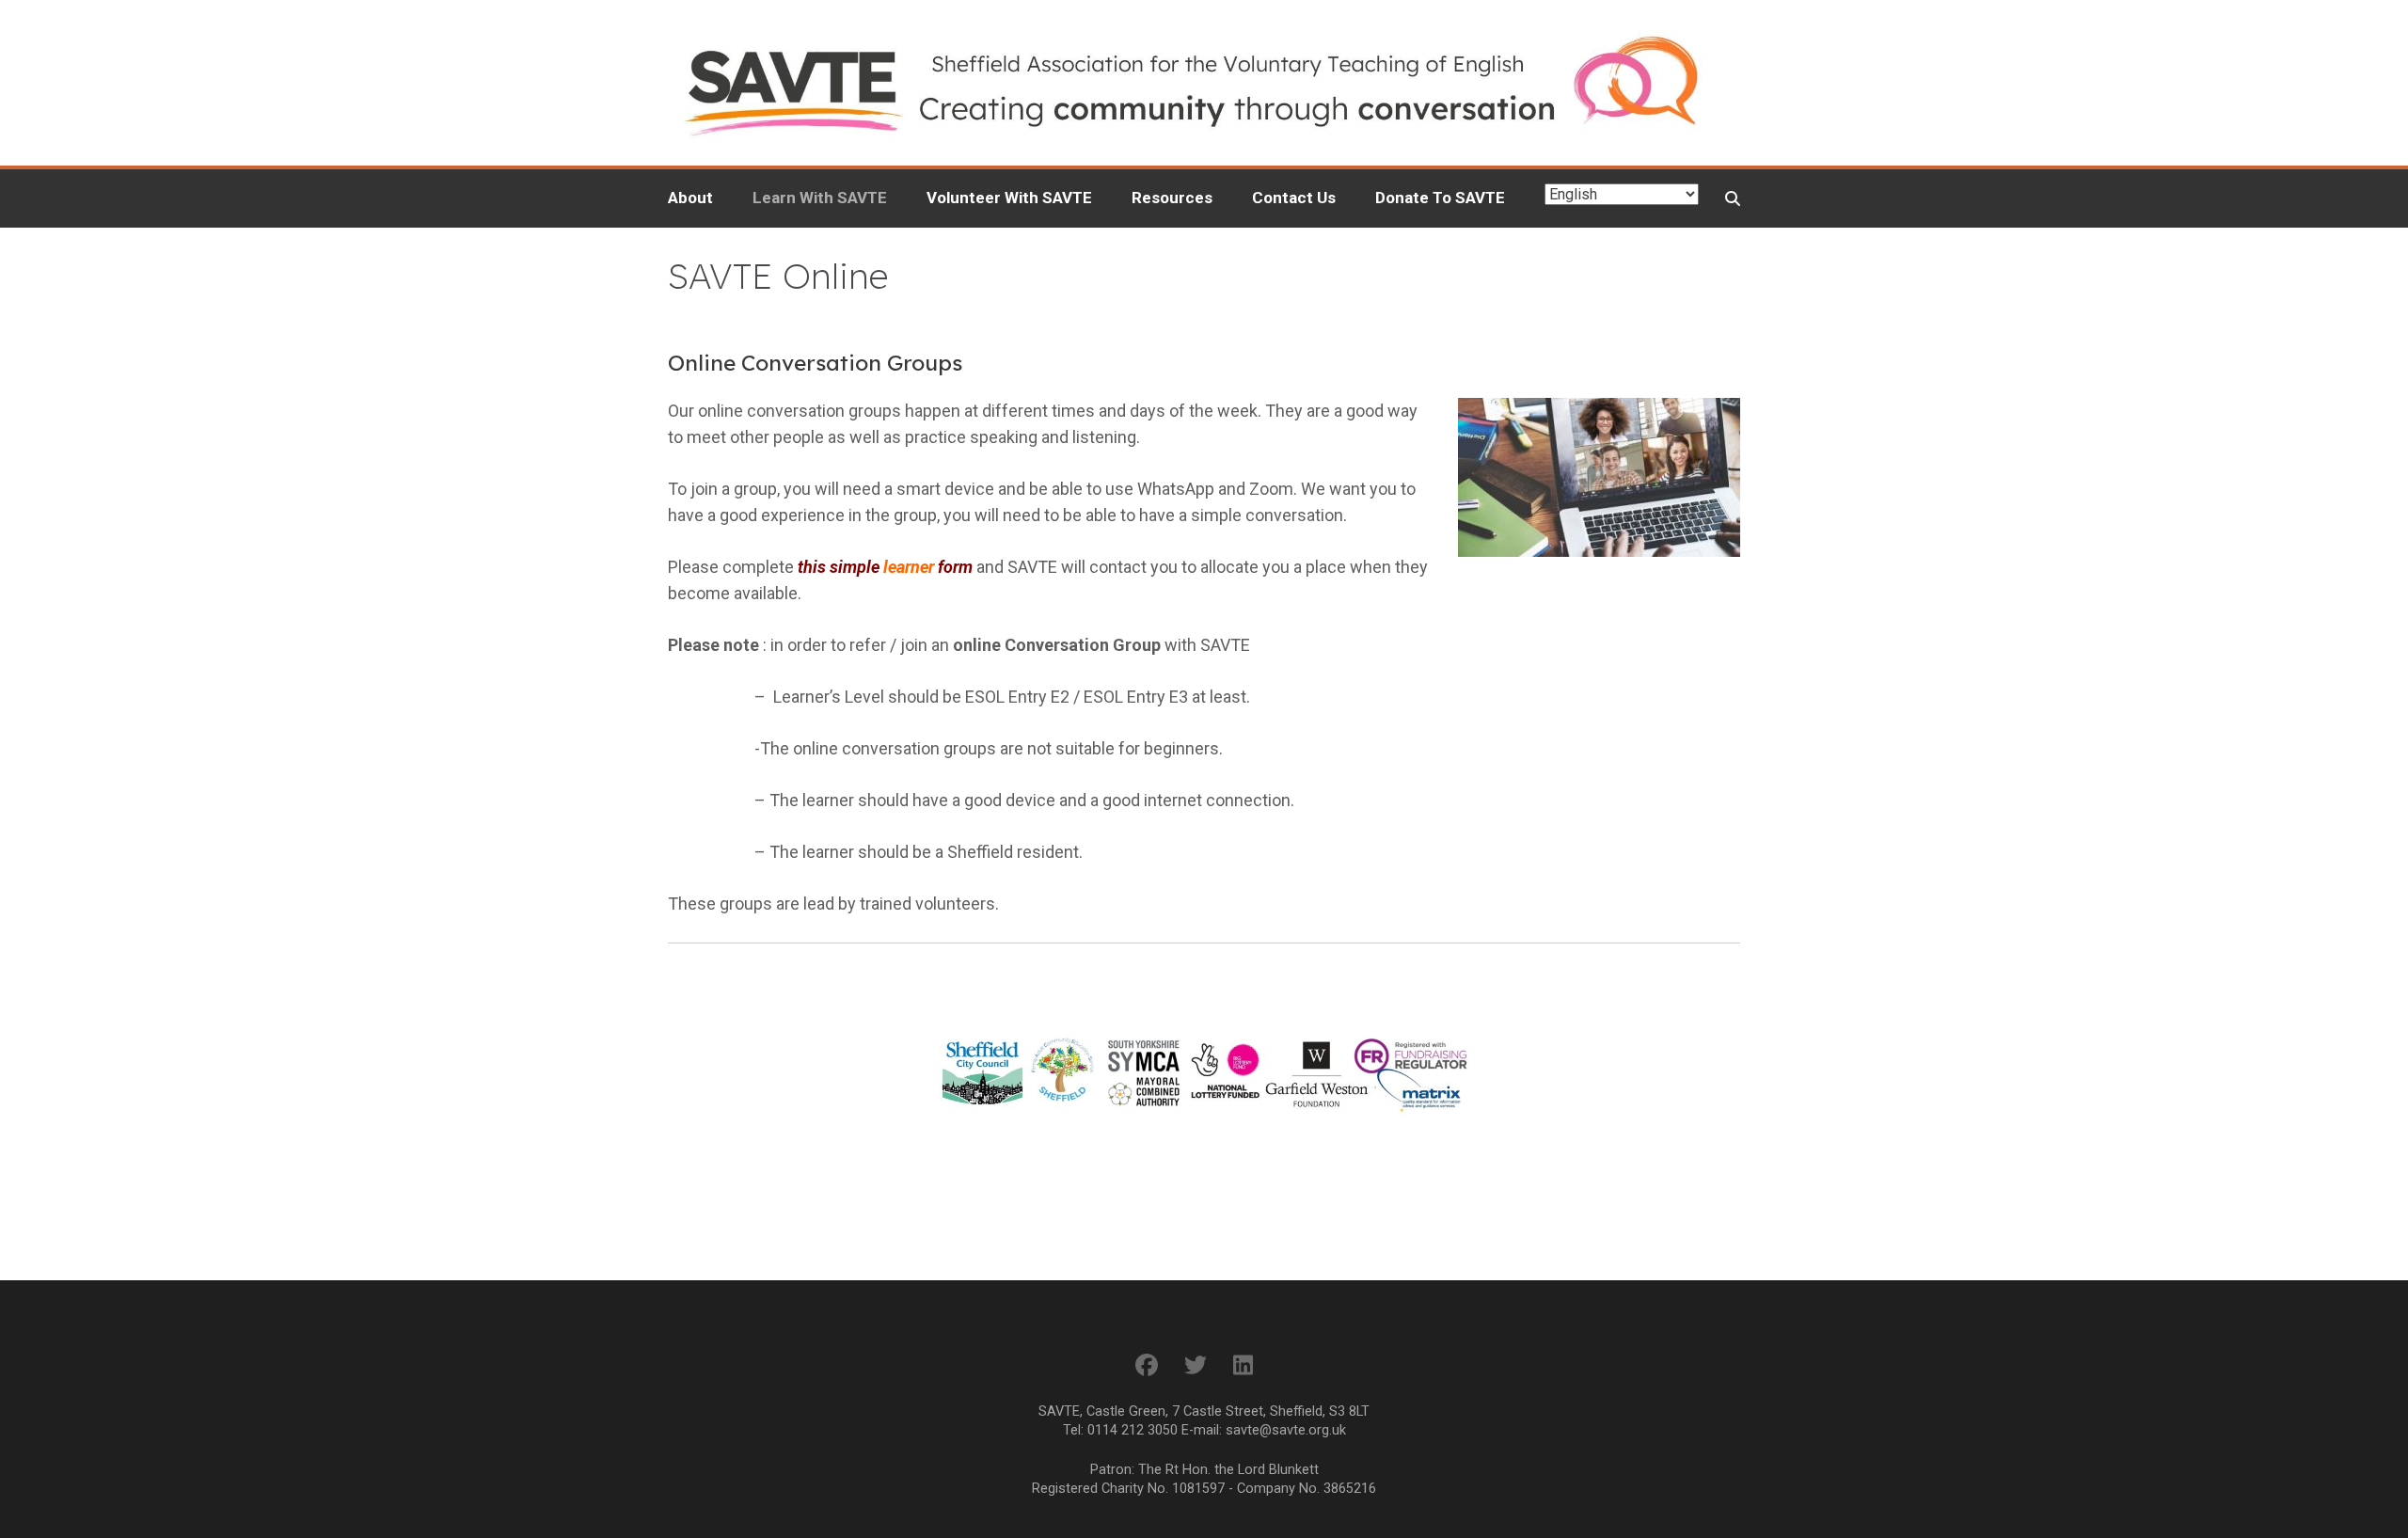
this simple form (885, 567)
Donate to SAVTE (1440, 198)
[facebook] (1147, 1366)
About (690, 198)
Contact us (1294, 198)
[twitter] (1196, 1366)
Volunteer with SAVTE (1009, 198)
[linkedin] (1243, 1366)
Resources (1172, 198)
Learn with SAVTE (820, 198)
